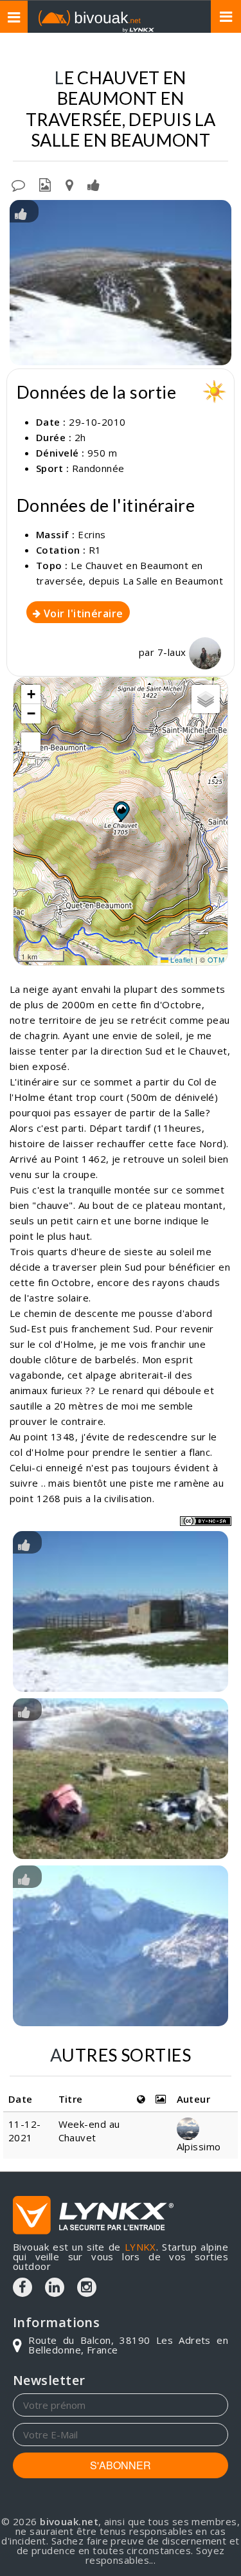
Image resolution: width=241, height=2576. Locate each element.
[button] (121, 811)
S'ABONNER (121, 2465)
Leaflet (181, 959)
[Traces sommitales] (121, 1779)
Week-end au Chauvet (89, 2131)
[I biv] (21, 213)
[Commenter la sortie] (18, 184)
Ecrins (92, 534)
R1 (95, 550)
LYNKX (140, 2247)
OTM (216, 959)
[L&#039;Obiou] (121, 1946)
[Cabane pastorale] (121, 1611)
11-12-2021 (25, 2131)
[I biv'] (94, 184)
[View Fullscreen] (31, 742)
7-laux (173, 652)
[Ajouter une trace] (69, 184)
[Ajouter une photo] (45, 184)
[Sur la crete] (121, 283)
